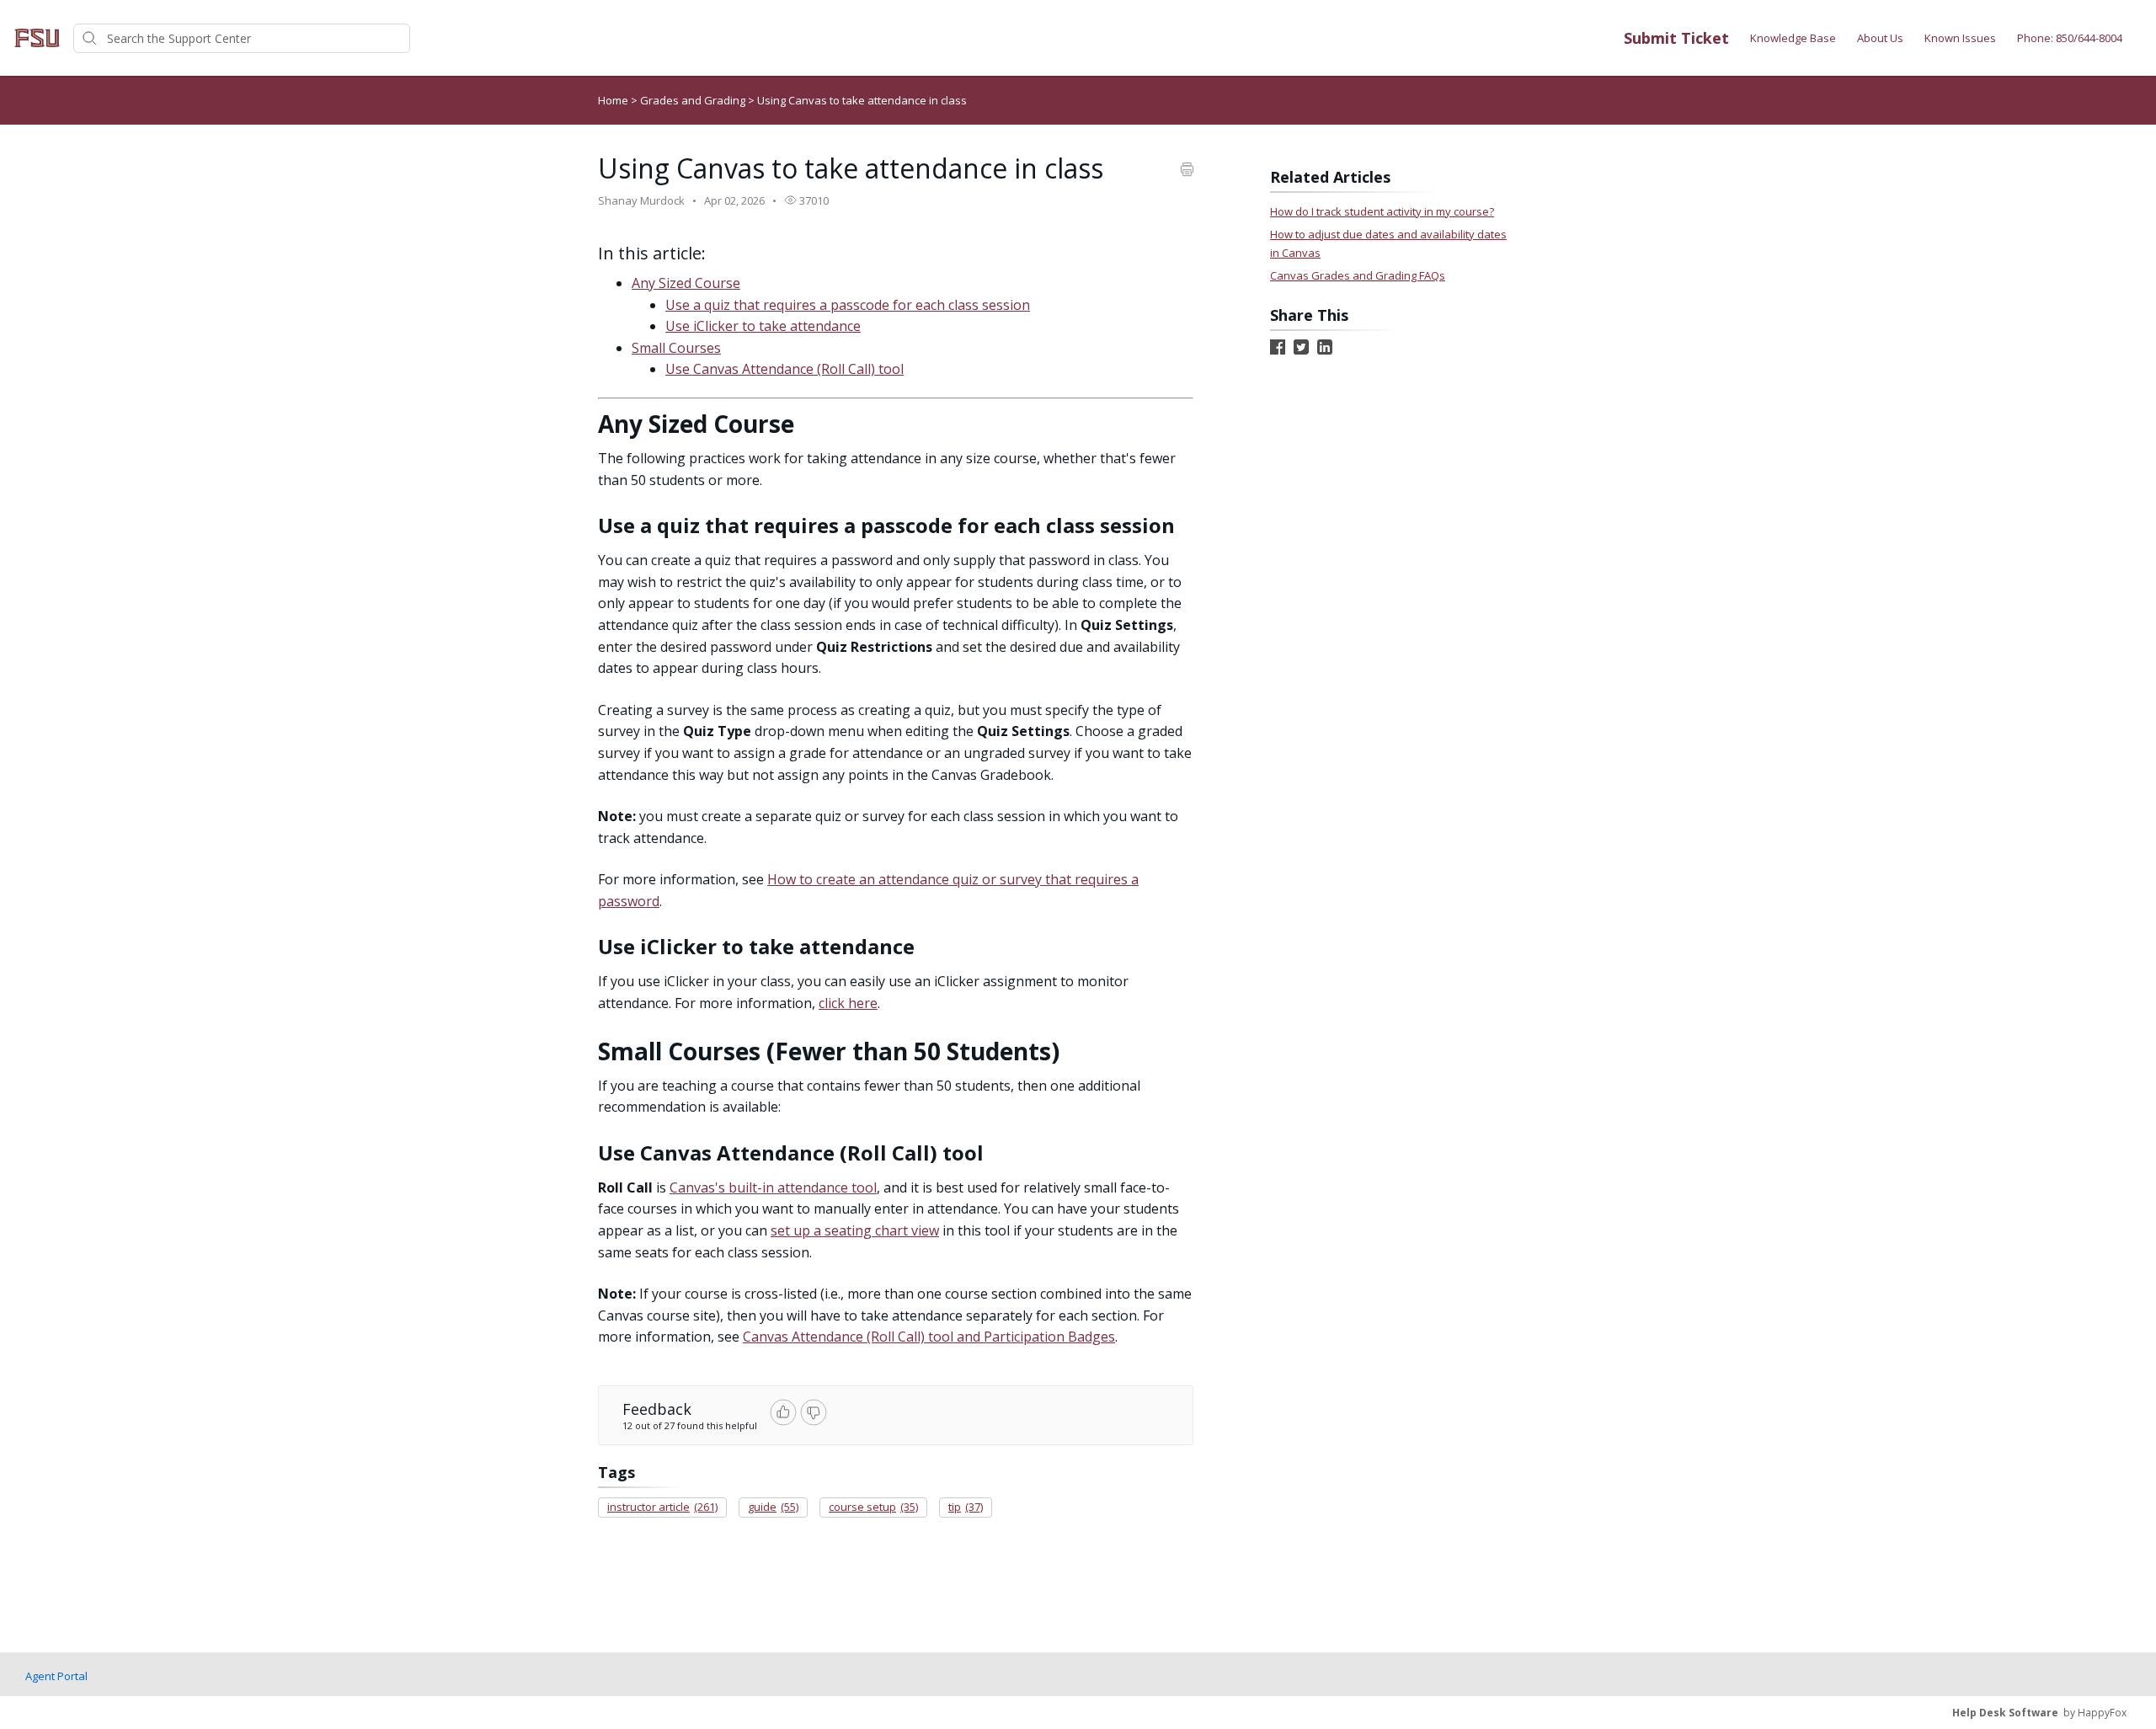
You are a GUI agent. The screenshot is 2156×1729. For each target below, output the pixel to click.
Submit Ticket (1676, 38)
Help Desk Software (2005, 1713)
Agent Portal (56, 1676)
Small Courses (676, 348)
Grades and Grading (694, 100)
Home (613, 100)
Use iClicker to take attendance (763, 326)
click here (848, 1003)
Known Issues (1960, 38)
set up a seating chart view (855, 1230)
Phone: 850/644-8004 (2070, 38)
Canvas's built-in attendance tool (773, 1187)
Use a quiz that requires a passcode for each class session (848, 305)
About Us (1880, 38)
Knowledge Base (1793, 38)
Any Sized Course (686, 283)
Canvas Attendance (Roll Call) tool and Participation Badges (929, 1337)
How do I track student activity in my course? (1382, 211)
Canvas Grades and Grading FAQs (1358, 275)
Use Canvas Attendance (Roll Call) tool (784, 369)
